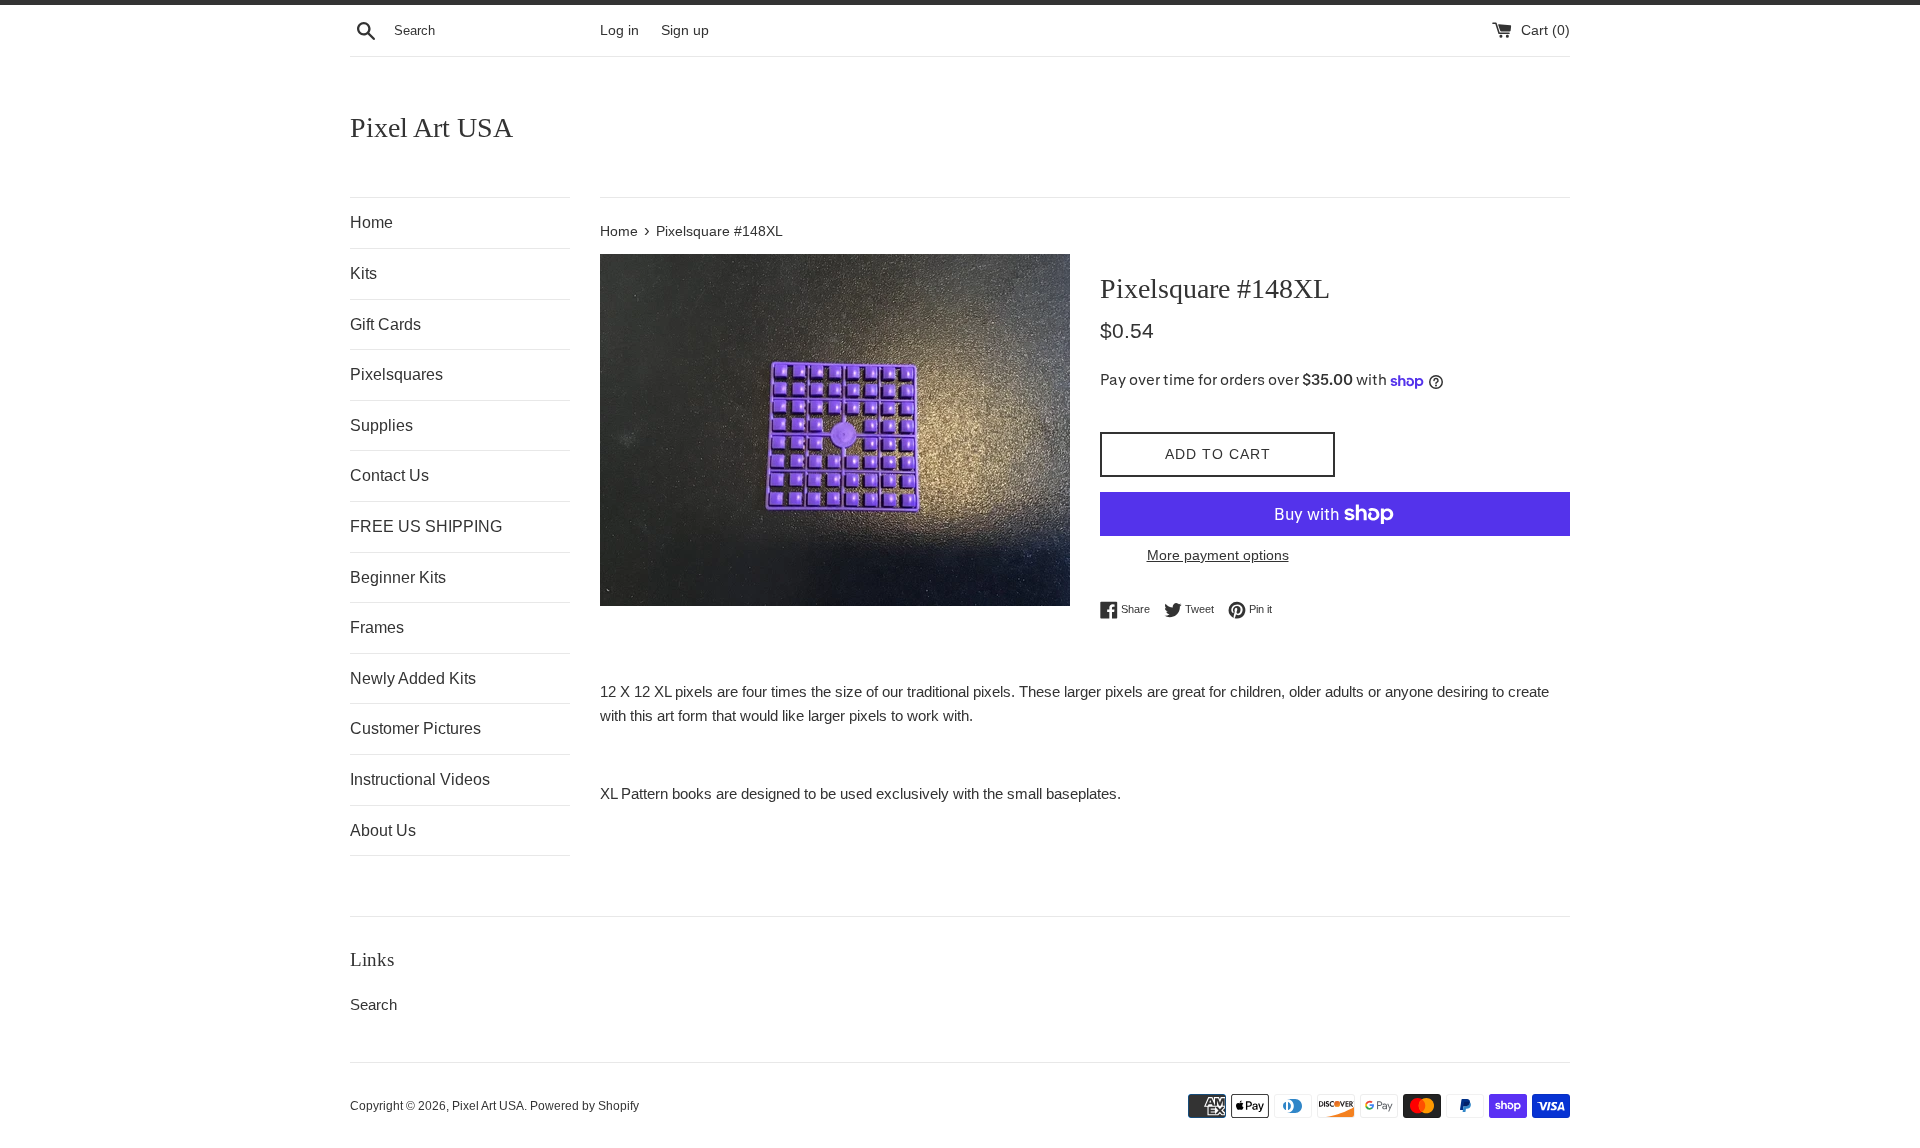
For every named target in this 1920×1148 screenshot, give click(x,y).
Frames (377, 627)
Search (373, 1004)
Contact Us (389, 475)
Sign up (685, 30)
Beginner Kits (398, 577)
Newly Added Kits (413, 678)
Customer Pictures (415, 728)
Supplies (381, 425)
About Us (383, 830)
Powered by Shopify (584, 1106)
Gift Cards (385, 324)
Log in (619, 30)
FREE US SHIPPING (426, 526)
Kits (363, 273)
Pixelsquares (396, 374)
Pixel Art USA (431, 127)
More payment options (1218, 555)
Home (371, 222)
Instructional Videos (420, 779)
